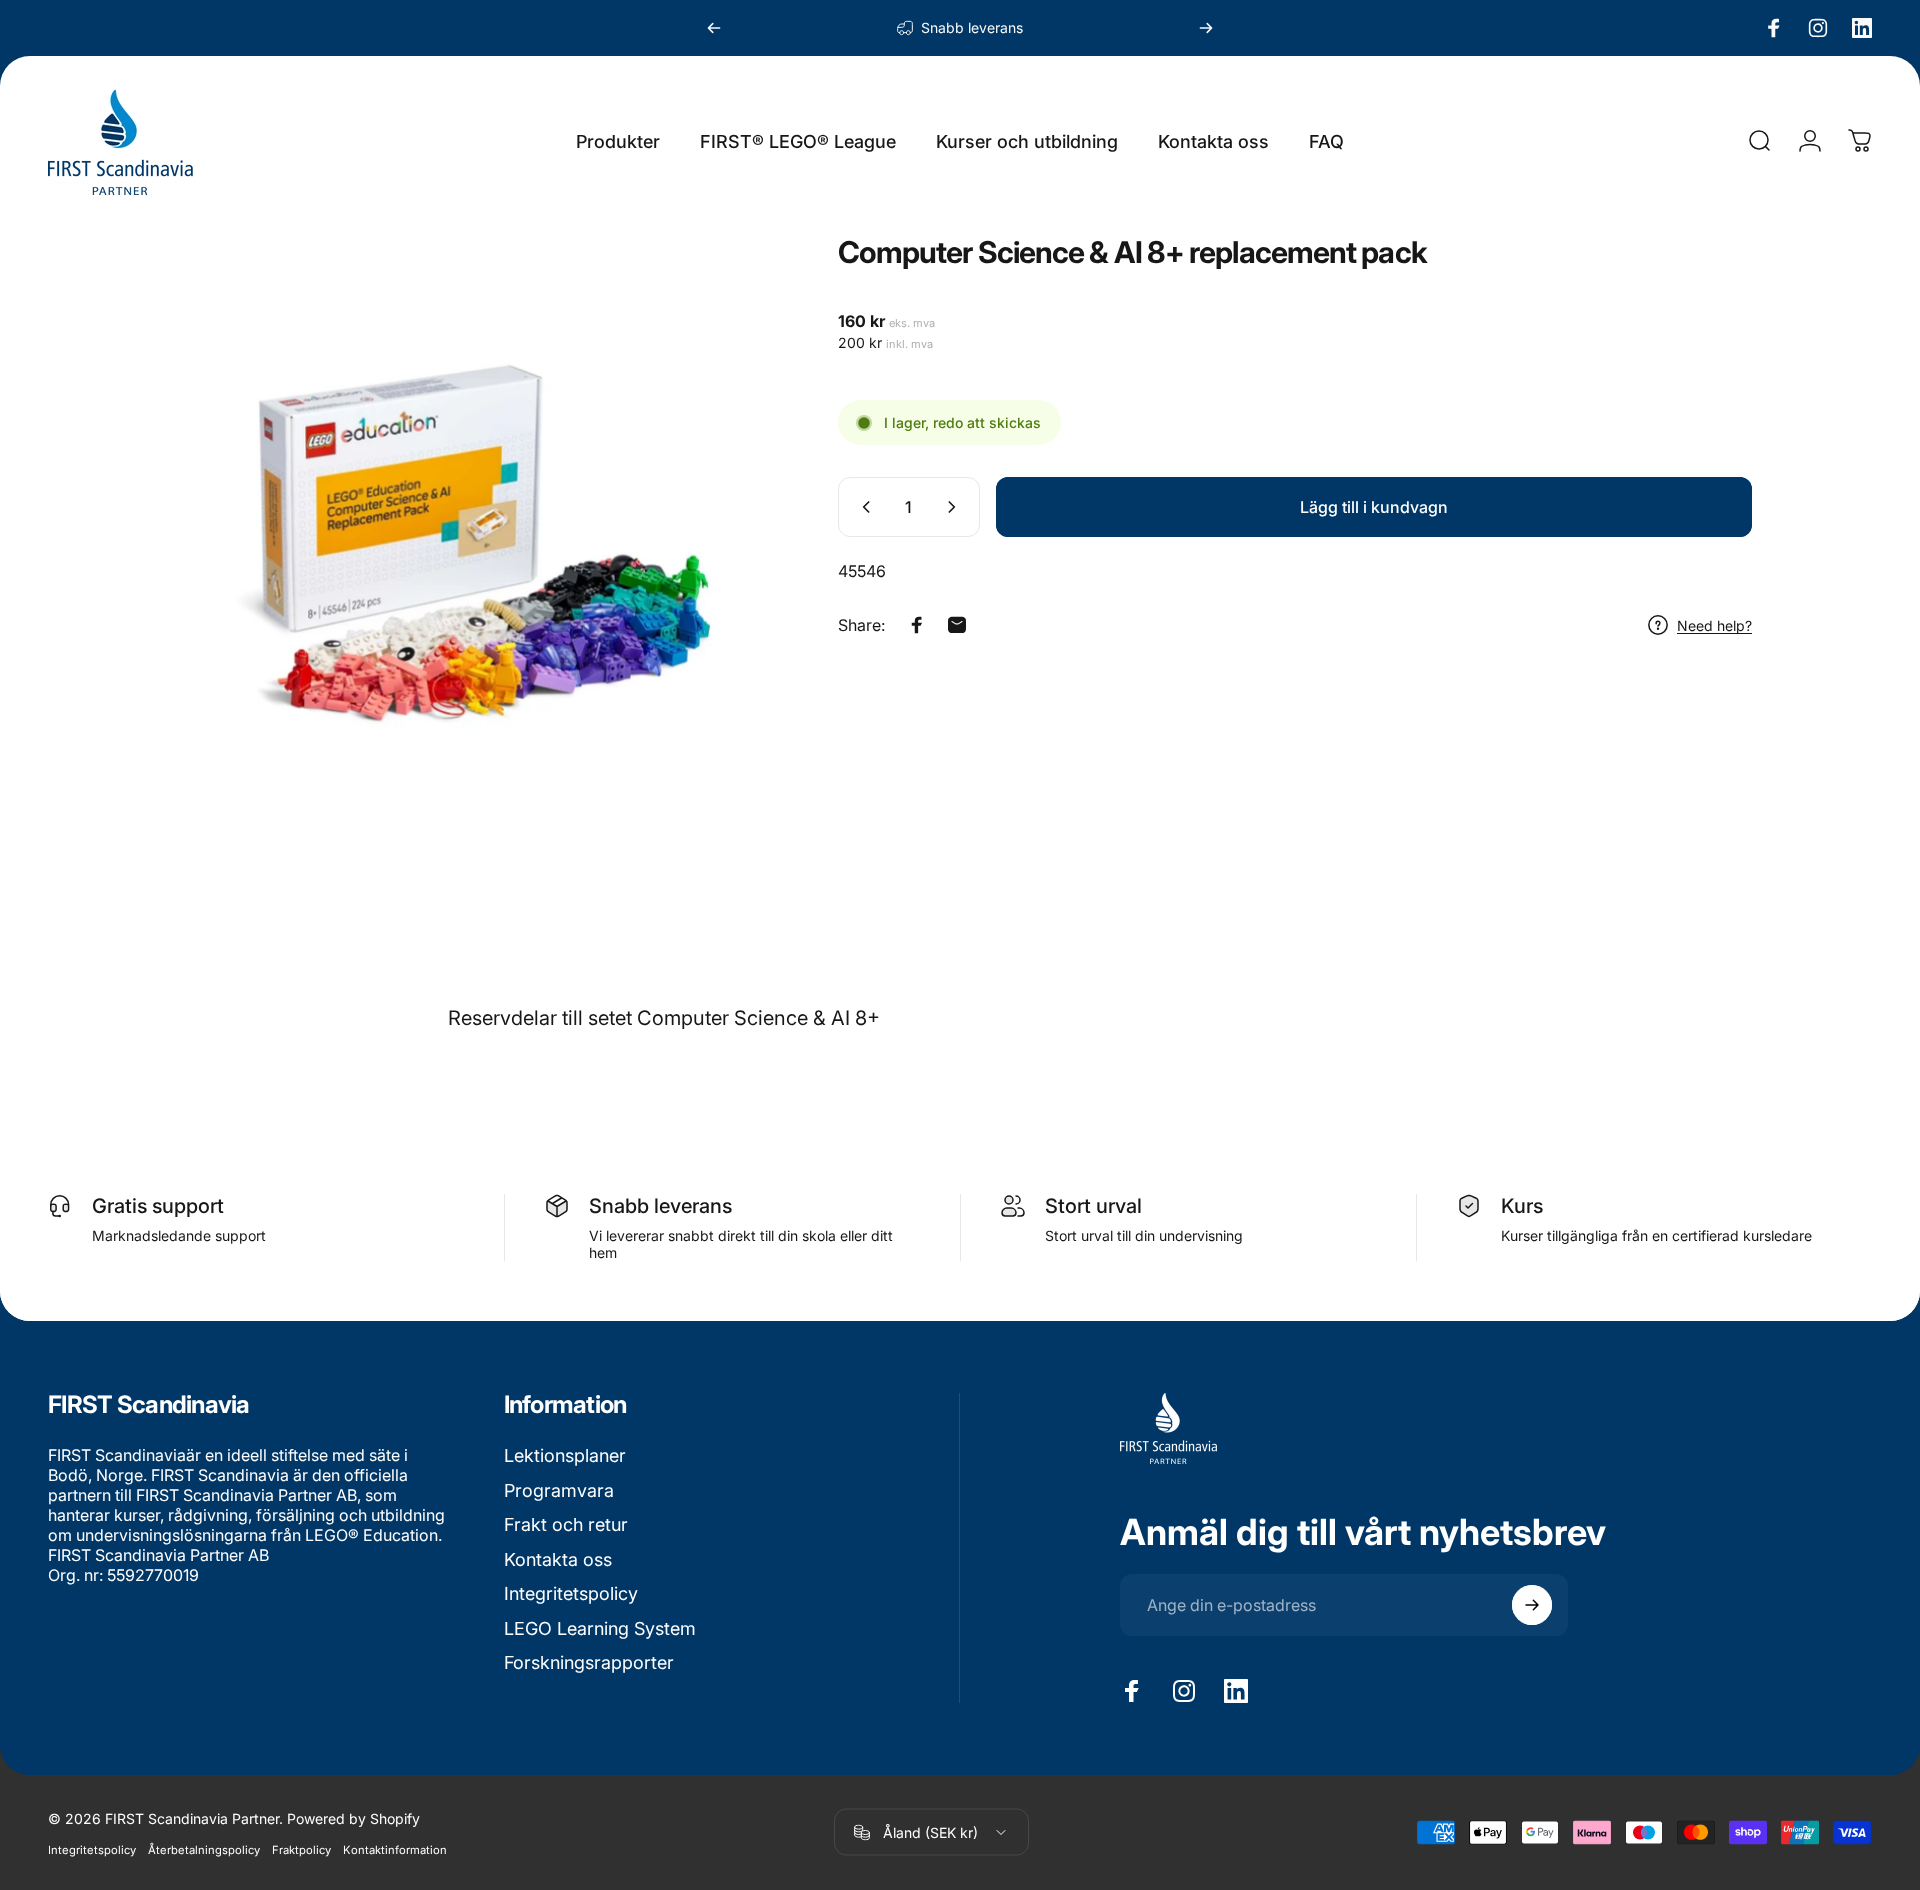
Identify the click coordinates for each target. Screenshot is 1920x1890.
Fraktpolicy (301, 1849)
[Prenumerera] (1532, 1605)
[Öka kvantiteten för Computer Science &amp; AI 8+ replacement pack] (956, 507)
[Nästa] (1206, 28)
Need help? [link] (1714, 625)
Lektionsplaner (565, 1455)
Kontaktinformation (395, 1849)
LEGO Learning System (600, 1628)
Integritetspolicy (571, 1593)
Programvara (559, 1490)
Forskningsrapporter (589, 1662)
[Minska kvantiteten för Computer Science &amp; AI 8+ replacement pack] (862, 507)
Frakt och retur (566, 1524)
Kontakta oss (558, 1559)
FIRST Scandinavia (117, 1455)
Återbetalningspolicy (204, 1849)
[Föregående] (714, 28)
